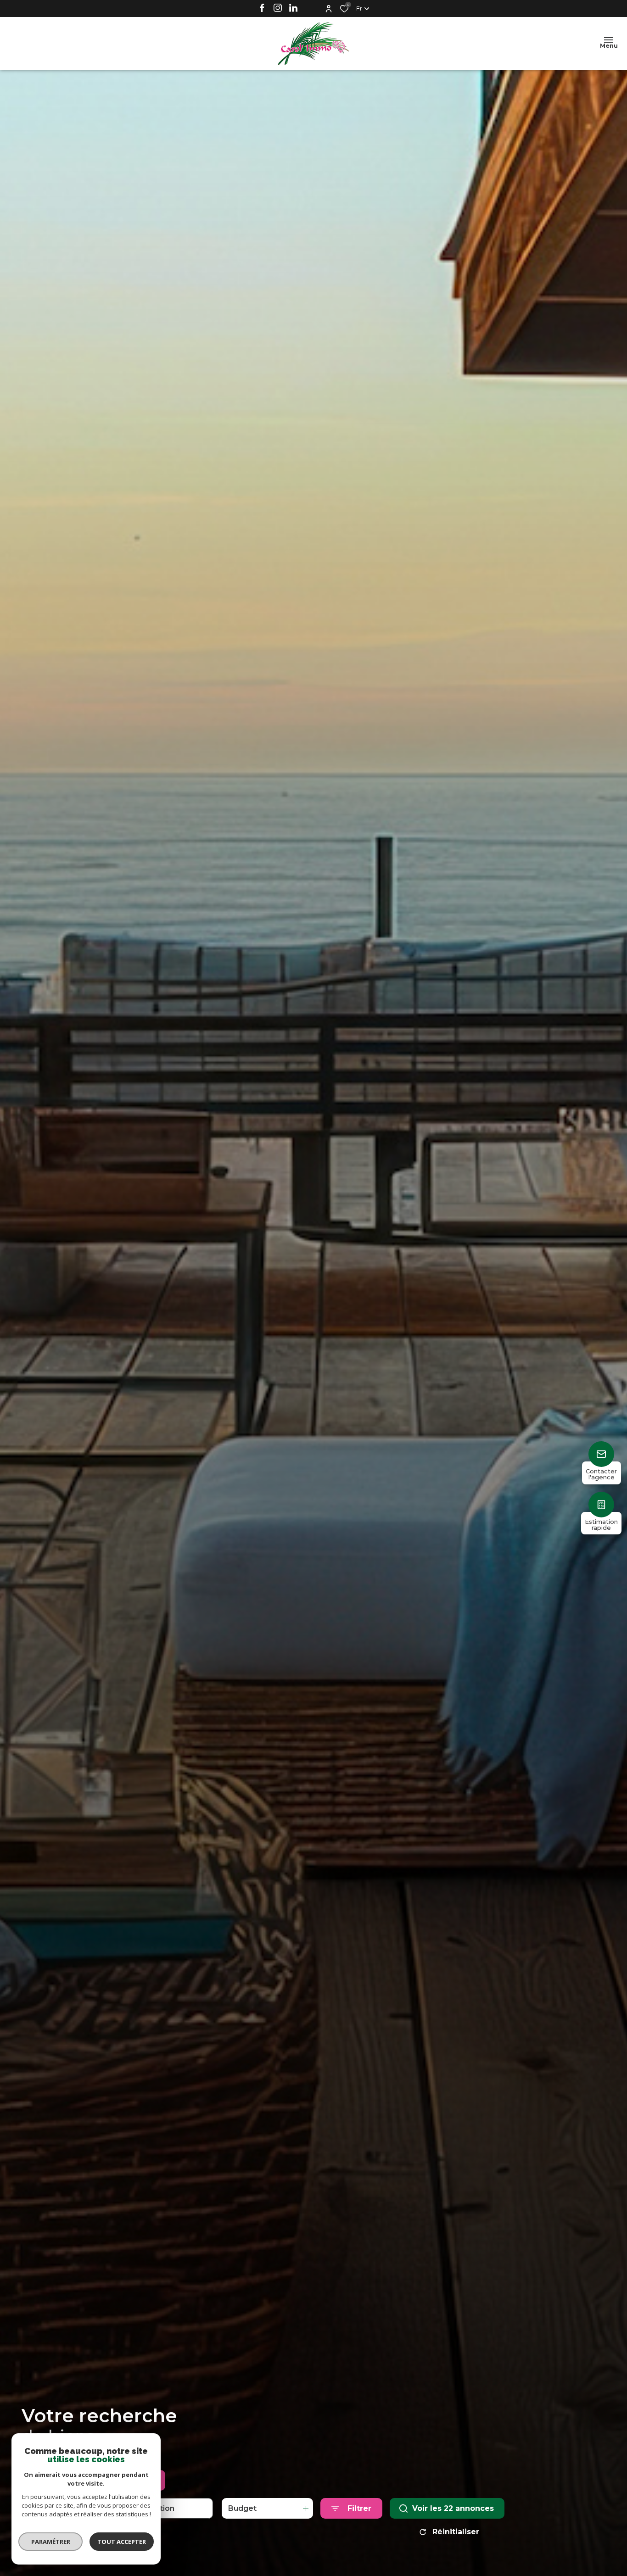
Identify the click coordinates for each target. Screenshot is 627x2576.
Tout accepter (122, 2542)
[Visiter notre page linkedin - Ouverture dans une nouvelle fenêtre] (293, 7)
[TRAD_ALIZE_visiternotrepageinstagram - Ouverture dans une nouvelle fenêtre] (278, 7)
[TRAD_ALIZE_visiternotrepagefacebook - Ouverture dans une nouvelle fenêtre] (262, 7)
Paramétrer (51, 2542)
